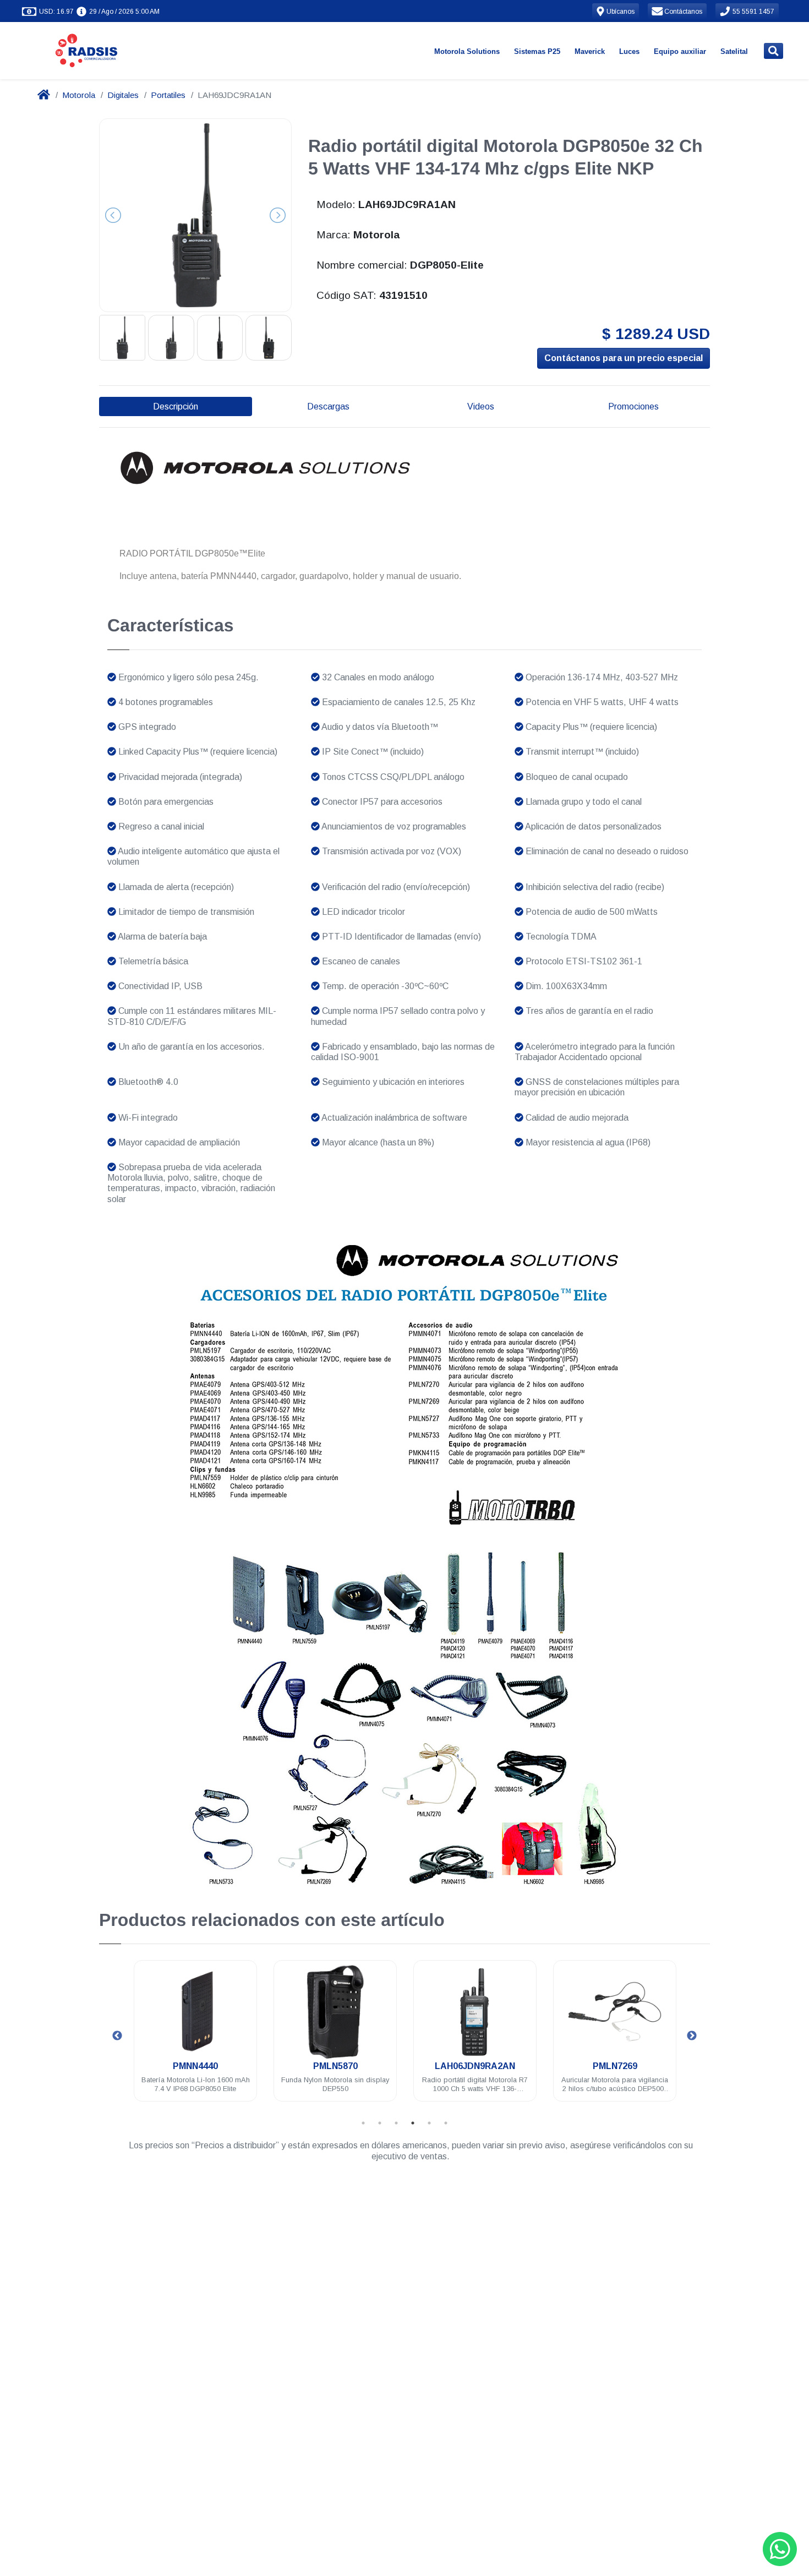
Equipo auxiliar (680, 51)
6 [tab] (446, 2123)
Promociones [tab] (633, 406)
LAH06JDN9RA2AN (337, 2066)
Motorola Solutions (467, 51)
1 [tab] (363, 2123)
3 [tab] (396, 2123)
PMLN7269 (477, 2066)
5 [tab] (429, 2123)
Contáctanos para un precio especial (624, 358)
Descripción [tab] (176, 406)
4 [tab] (413, 2123)
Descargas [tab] (328, 406)
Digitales (123, 95)
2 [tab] (380, 2123)
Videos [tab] (481, 406)
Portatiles (168, 95)
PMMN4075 (617, 2066)
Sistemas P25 (537, 51)
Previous (117, 2036)
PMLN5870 (198, 2066)
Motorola (79, 95)
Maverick (590, 51)
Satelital (734, 51)
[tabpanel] (198, 2037)
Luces (629, 51)
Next (692, 2036)
